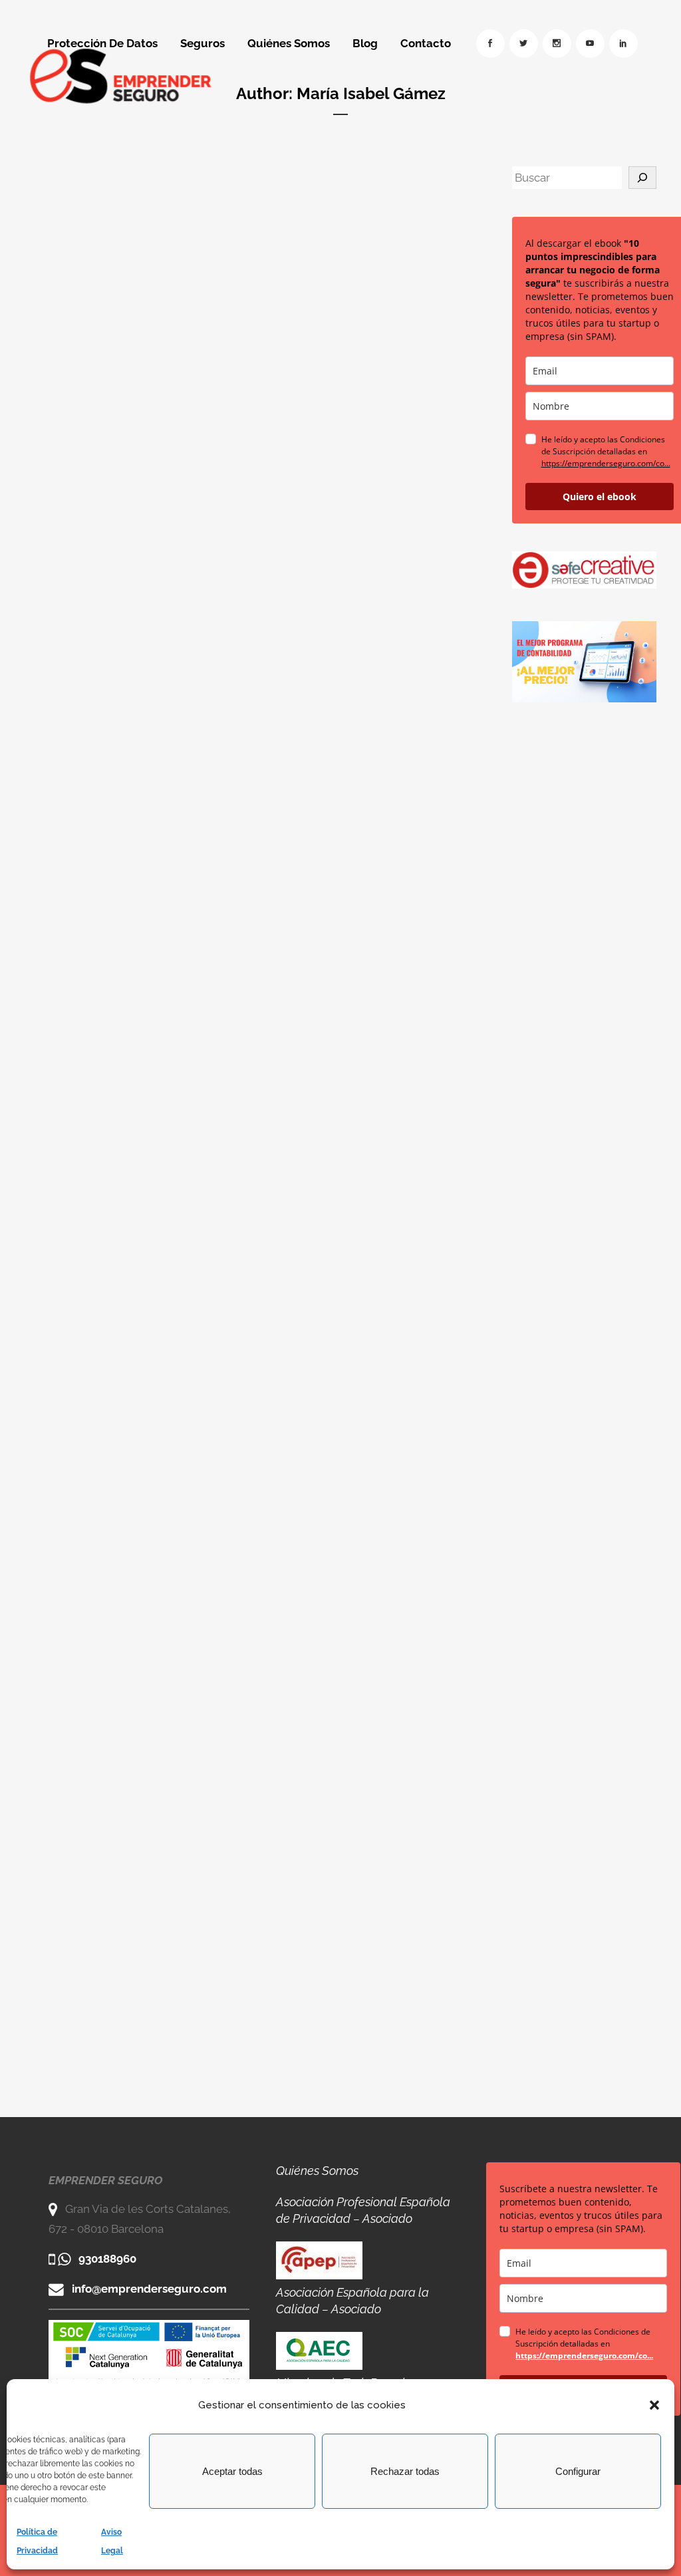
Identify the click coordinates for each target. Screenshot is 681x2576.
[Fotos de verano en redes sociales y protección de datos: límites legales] (356, 241)
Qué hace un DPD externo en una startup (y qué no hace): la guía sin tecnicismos (133, 1338)
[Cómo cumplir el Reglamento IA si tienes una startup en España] (135, 1822)
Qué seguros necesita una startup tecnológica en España (354, 2046)
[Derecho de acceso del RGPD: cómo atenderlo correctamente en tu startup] (356, 824)
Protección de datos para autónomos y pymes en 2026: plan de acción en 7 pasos (133, 420)
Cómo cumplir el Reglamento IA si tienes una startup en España (124, 1951)
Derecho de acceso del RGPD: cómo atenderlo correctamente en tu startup (343, 961)
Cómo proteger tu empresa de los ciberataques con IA (334, 1688)
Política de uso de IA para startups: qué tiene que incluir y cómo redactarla (353, 1329)
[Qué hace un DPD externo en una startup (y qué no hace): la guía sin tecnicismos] (135, 1151)
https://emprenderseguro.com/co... (606, 463)
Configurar (578, 2471)
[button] (654, 2405)
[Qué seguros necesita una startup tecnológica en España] (356, 1869)
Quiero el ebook (600, 497)
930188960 (107, 2259)
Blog (111, 369)
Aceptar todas (232, 2471)
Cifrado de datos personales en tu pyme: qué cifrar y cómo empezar (344, 682)
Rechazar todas (405, 2471)
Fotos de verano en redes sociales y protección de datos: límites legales (351, 370)
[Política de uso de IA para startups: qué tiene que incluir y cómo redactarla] (356, 1151)
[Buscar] (642, 178)
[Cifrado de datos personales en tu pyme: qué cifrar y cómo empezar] (356, 524)
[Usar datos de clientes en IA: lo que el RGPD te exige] (135, 825)
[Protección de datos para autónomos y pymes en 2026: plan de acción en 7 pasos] (135, 262)
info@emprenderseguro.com (149, 2289)
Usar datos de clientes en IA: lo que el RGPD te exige (134, 945)
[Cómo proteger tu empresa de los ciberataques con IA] (356, 1510)
